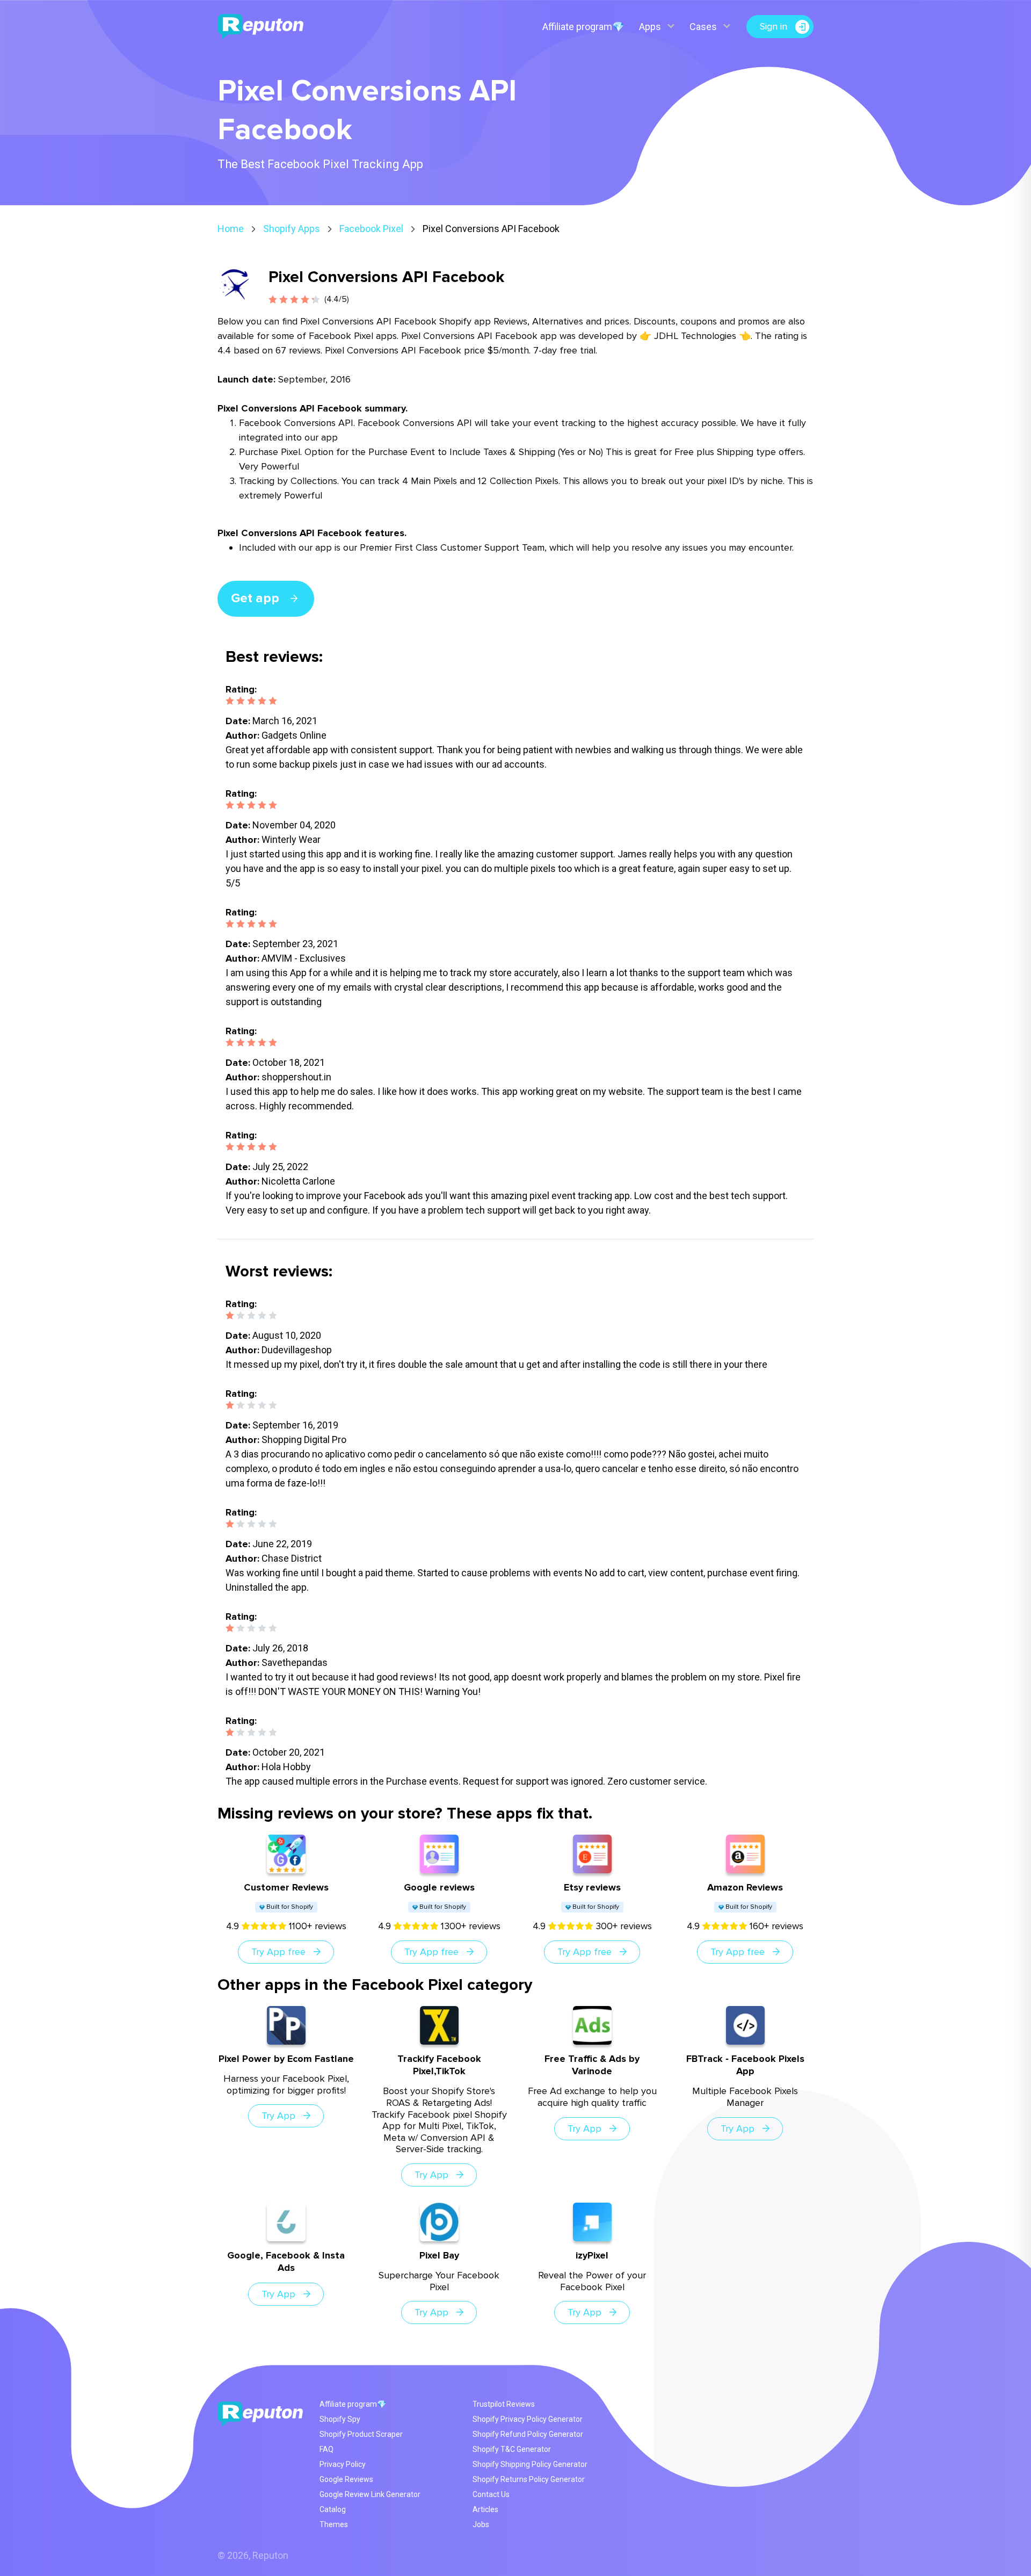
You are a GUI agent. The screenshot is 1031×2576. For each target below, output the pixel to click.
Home (231, 229)
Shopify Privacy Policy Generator (528, 2419)
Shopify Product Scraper (361, 2434)
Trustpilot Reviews (504, 2404)
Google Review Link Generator (370, 2494)
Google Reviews (346, 2479)
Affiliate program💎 (583, 27)
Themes (334, 2524)
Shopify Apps (292, 229)
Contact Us (491, 2494)
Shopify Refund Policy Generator (528, 2434)
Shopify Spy (340, 2419)
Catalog (333, 2509)
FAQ (326, 2449)
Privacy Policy (343, 2464)
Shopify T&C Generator (512, 2449)
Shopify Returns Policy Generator (529, 2479)
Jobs (481, 2524)
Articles (485, 2509)
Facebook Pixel (371, 229)
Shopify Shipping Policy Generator (530, 2464)
